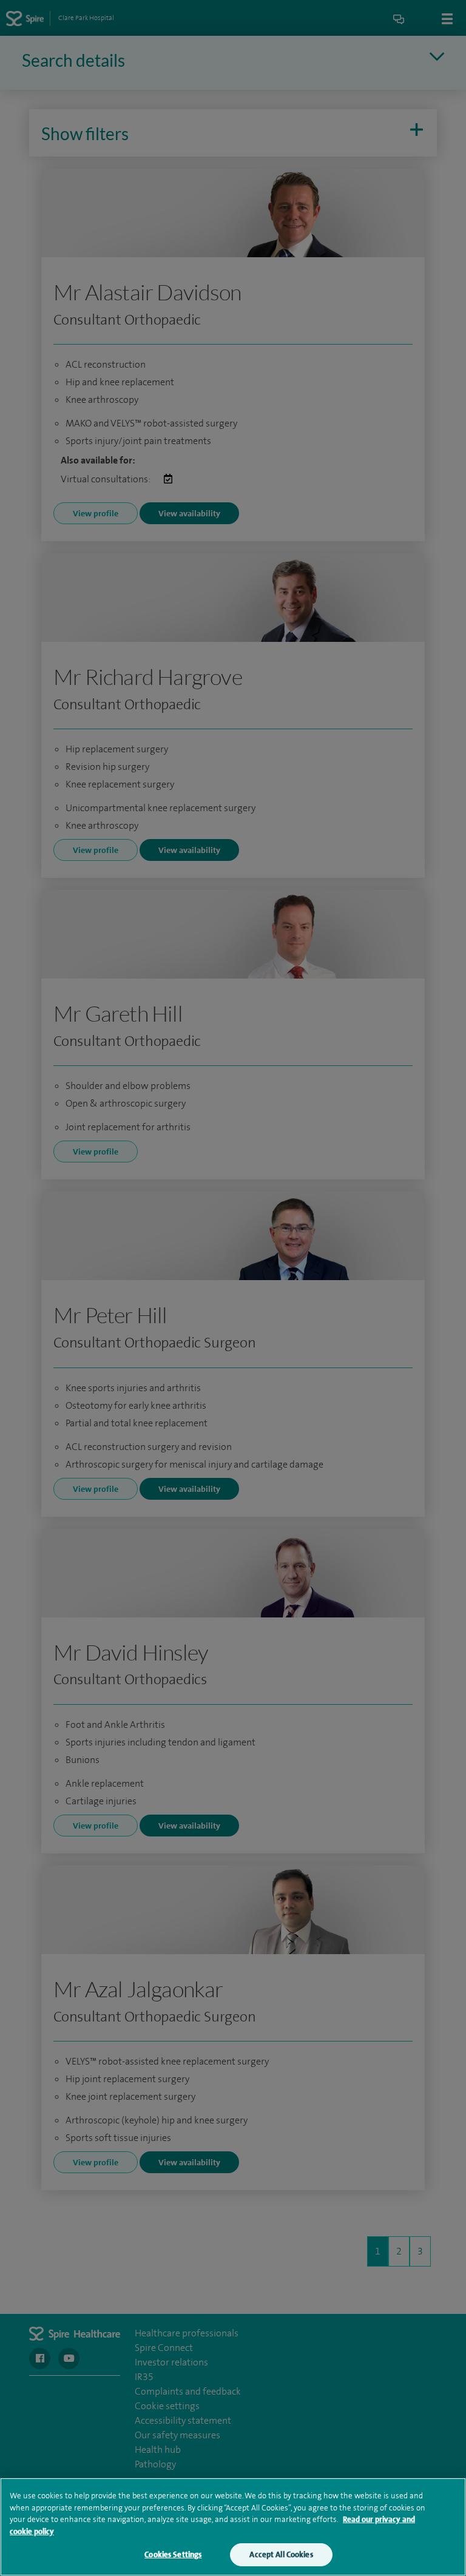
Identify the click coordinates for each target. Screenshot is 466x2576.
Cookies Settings (173, 2554)
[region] (233, 2527)
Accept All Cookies (281, 2554)
